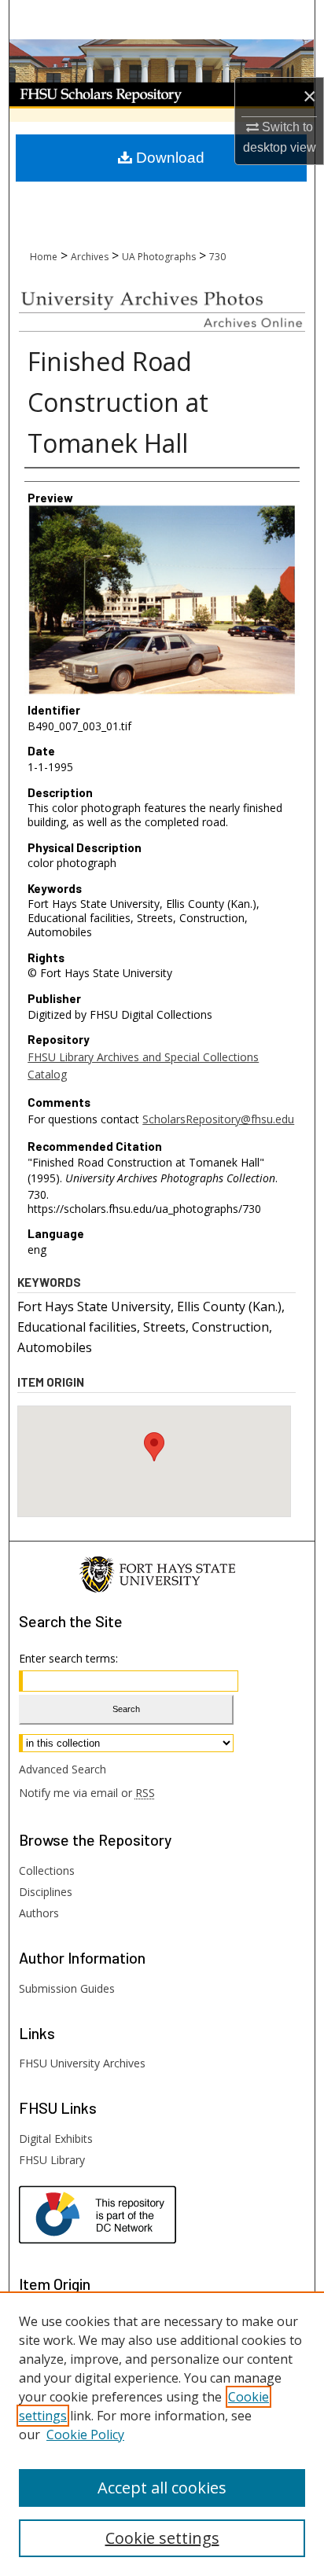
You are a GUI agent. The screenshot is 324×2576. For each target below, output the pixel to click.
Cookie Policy (85, 2435)
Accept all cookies (162, 2488)
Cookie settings (162, 2538)
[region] (162, 2434)
